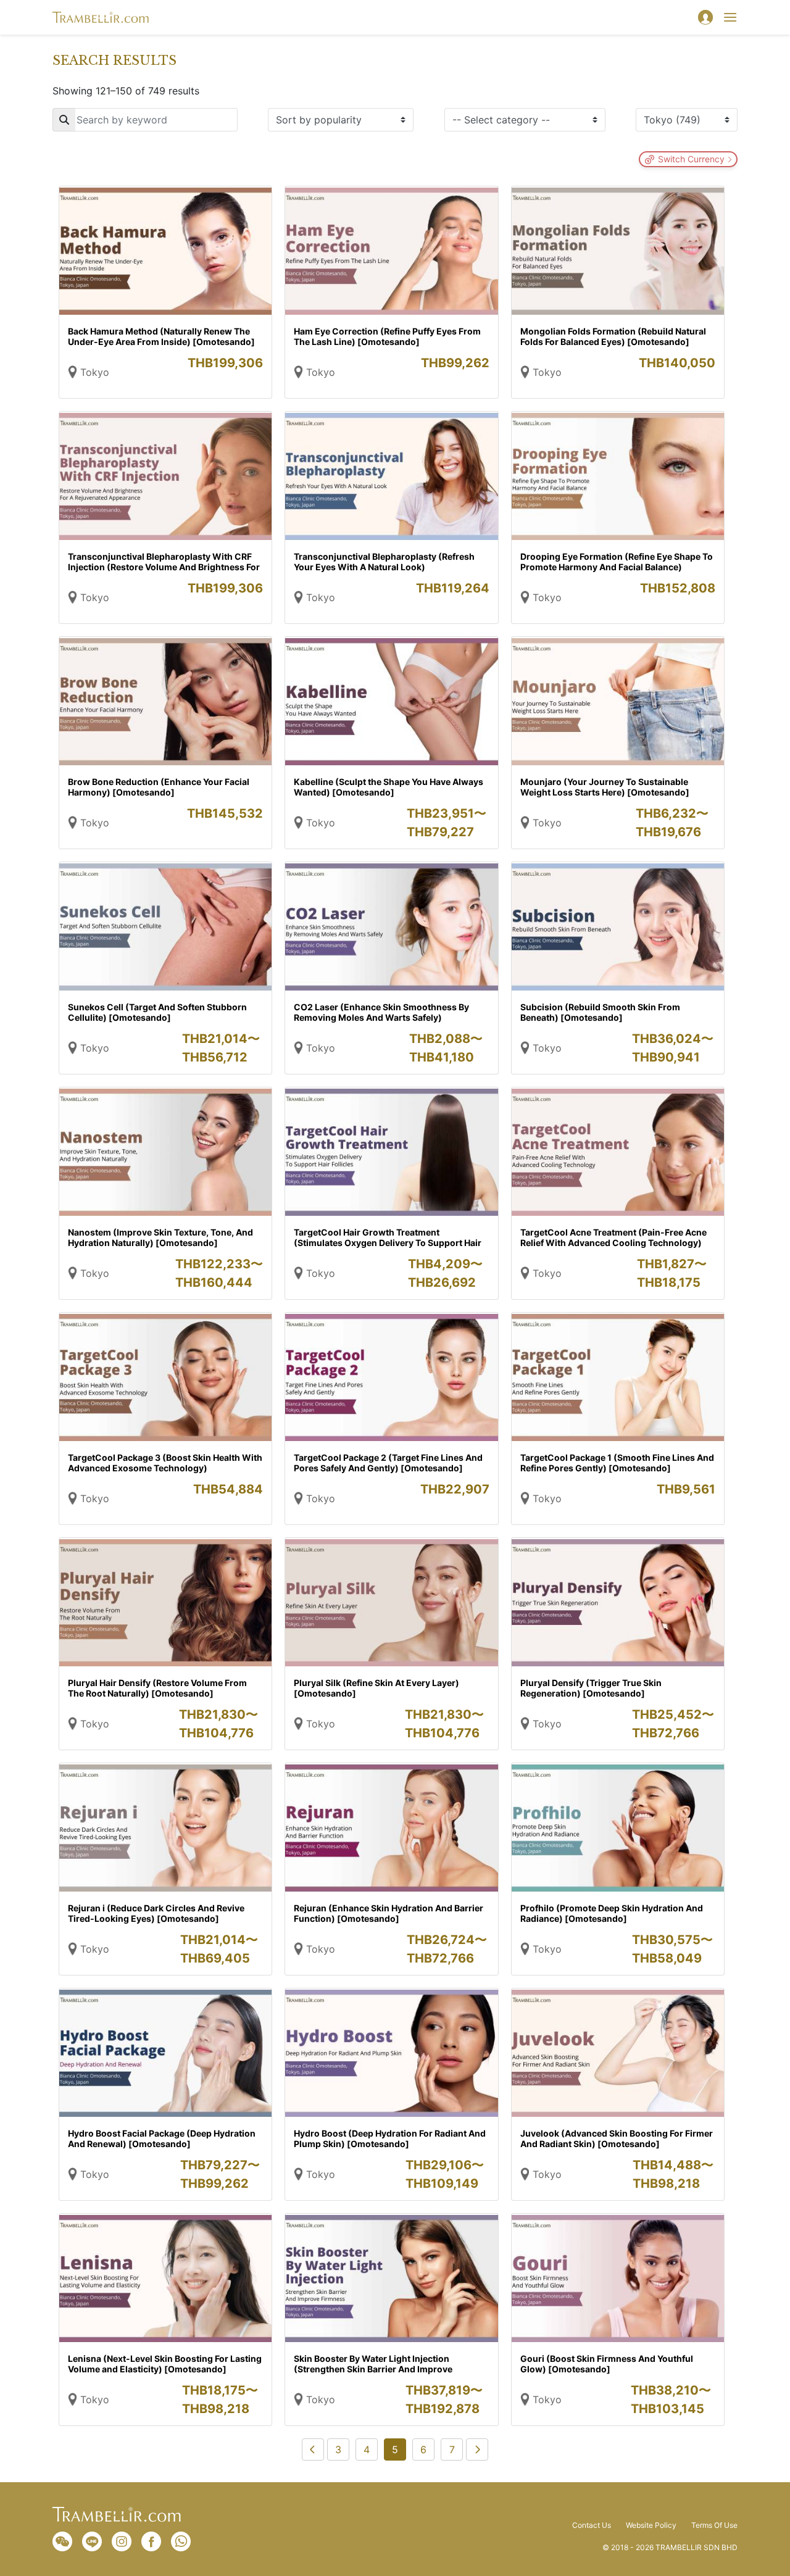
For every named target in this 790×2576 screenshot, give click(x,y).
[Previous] (313, 2449)
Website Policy (651, 2525)
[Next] (477, 2449)
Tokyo (95, 372)
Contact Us (592, 2525)
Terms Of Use (714, 2525)
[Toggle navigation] (730, 17)
